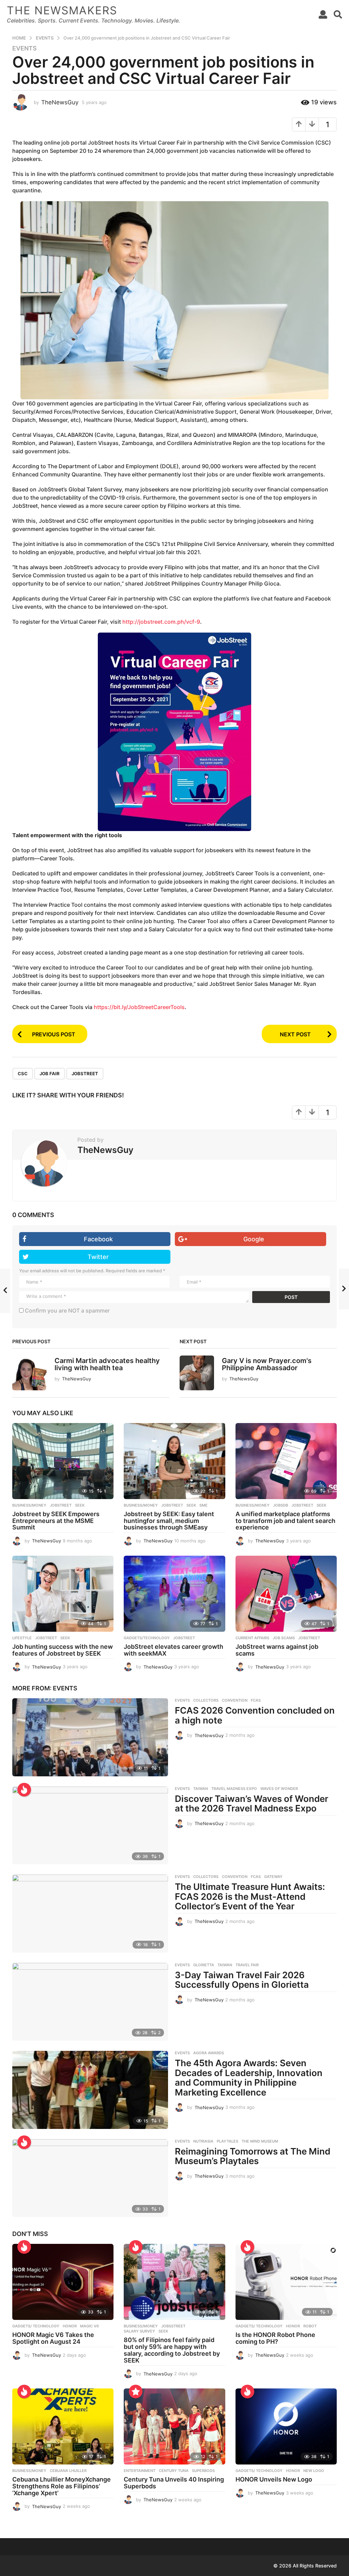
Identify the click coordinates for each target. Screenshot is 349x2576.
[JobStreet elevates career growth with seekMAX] (174, 1594)
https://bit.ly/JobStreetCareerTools (139, 1007)
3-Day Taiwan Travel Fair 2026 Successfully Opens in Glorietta (242, 1980)
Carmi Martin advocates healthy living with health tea (107, 1364)
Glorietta (204, 1965)
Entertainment (140, 2471)
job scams (284, 1638)
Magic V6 (89, 2326)
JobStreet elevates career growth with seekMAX (173, 1650)
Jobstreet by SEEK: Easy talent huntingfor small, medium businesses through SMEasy (169, 1521)
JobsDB (280, 1505)
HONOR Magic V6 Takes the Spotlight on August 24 (53, 2338)
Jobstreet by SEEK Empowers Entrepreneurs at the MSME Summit (56, 1521)
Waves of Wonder (279, 1789)
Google (254, 1239)
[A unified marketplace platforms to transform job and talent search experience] (286, 1461)
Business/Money (29, 1505)
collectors (206, 1700)
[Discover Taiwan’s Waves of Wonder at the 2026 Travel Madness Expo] (90, 1825)
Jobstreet (85, 1074)
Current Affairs (252, 1638)
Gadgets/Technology (147, 1638)
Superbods (203, 2471)
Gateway (273, 1877)
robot (310, 2326)
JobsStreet (173, 2326)
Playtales (227, 2141)
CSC (23, 1074)
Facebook (98, 1239)
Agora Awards (209, 2053)
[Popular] (136, 2392)
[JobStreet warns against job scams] (286, 1594)
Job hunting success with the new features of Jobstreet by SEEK (63, 1650)
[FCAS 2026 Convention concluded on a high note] (90, 1737)
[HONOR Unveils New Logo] (286, 2426)
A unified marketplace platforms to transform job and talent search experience (285, 1521)
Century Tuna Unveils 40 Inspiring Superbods (174, 2483)
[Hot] (24, 1790)
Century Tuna (174, 2471)
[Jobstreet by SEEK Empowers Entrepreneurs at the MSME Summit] (63, 1461)
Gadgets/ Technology (36, 2326)
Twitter (98, 1257)
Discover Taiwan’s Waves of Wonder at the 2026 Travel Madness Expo (252, 1804)
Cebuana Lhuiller (68, 2471)
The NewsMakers (62, 10)
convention (235, 1700)
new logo (314, 2471)
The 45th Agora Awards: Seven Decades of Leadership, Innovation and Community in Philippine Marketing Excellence (249, 2078)
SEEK (80, 1505)
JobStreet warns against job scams (277, 1650)
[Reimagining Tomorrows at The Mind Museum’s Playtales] (90, 2178)
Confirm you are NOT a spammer (67, 1311)
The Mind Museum (260, 2141)
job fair (50, 1074)
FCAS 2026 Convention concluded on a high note (255, 1715)
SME (203, 1505)
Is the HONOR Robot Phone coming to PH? (275, 2338)
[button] (323, 14)
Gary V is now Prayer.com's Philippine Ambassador (267, 1364)
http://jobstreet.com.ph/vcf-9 (161, 622)
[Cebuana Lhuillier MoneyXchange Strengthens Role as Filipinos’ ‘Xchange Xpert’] (63, 2426)
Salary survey (139, 2331)
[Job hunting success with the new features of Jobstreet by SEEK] (63, 1594)
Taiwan (201, 1789)
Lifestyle (22, 1638)
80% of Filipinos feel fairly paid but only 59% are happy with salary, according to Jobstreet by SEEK (172, 2350)
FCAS (256, 1700)
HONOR (70, 2326)
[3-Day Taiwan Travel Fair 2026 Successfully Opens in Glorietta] (90, 2002)
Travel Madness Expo (234, 1789)
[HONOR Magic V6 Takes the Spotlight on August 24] (63, 2282)
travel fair (247, 1965)
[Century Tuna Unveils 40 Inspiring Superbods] (174, 2426)
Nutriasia (203, 2141)
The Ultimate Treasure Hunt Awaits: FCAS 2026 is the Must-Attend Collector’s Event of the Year (250, 1896)
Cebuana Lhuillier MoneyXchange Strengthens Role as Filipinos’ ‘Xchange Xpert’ (62, 2486)
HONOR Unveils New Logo (274, 2479)
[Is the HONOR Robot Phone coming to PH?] (286, 2282)
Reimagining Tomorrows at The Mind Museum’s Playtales (253, 2156)
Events (25, 48)
